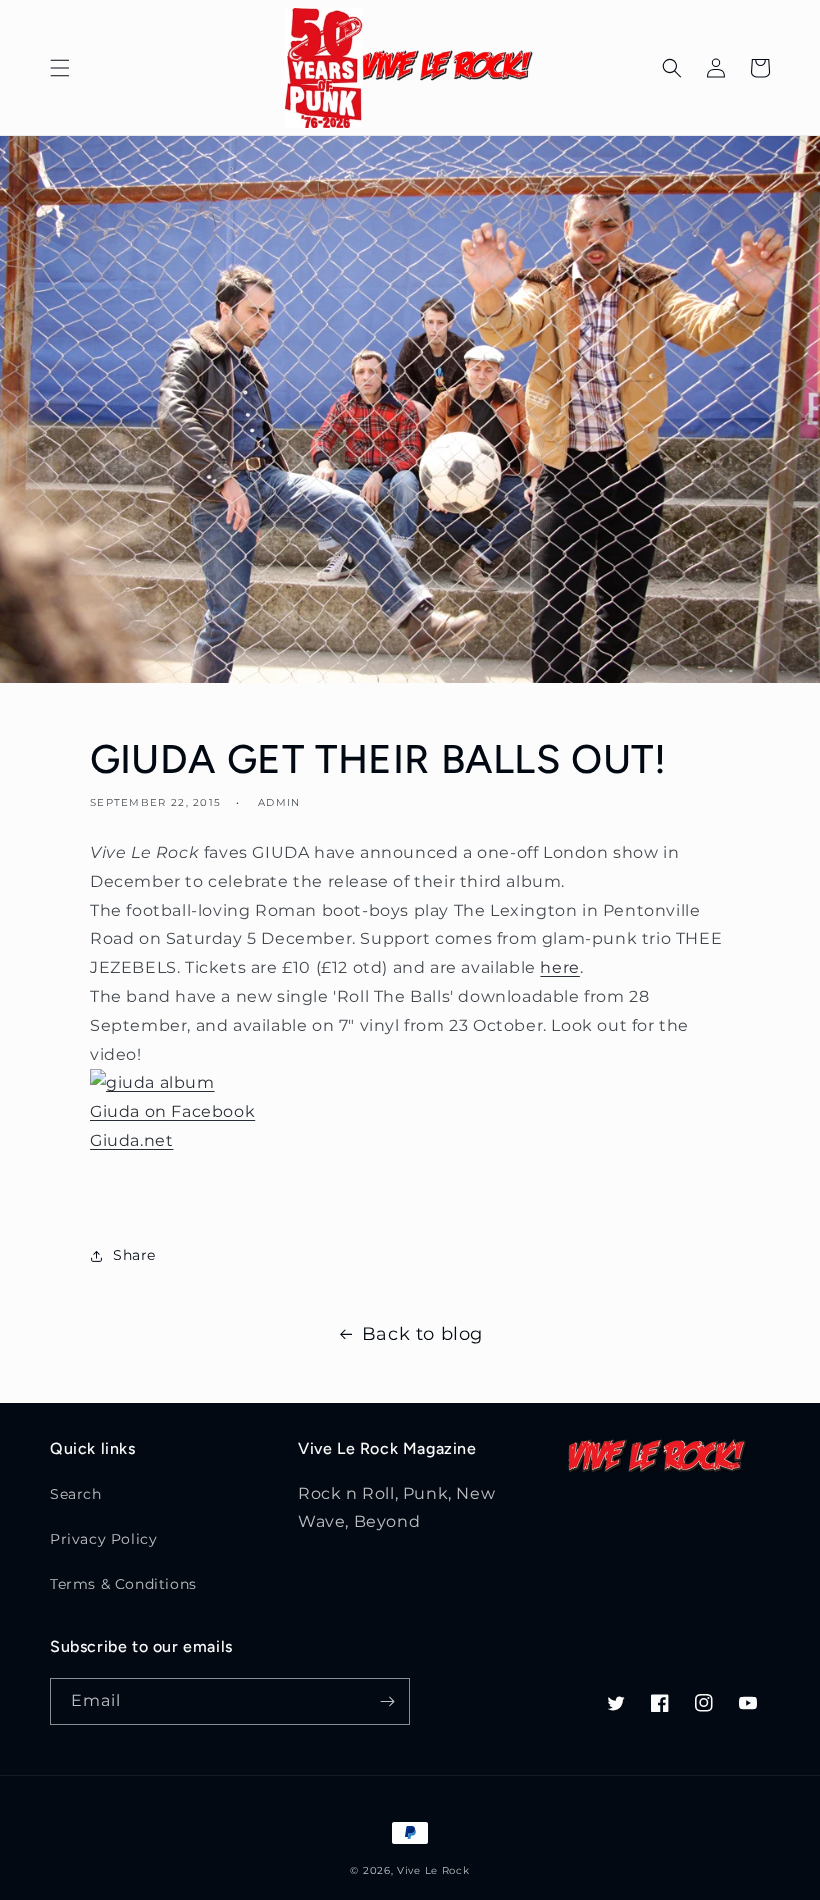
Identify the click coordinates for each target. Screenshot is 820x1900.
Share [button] (134, 1255)
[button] (60, 68)
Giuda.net (131, 1140)
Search (76, 1494)
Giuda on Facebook (172, 1111)
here (559, 967)
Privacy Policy (103, 1539)
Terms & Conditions (123, 1584)
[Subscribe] (387, 1701)
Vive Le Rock (433, 1870)
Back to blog (422, 1334)
